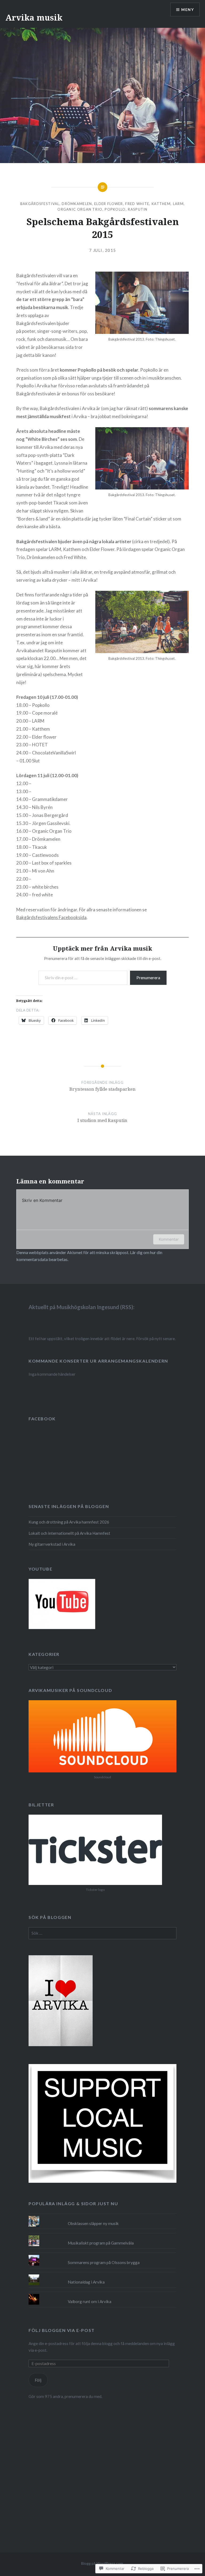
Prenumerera (148, 977)
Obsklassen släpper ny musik (93, 2223)
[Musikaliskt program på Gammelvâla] (102, 2235)
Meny (188, 9)
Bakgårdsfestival (40, 204)
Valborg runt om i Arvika (90, 2301)
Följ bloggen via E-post (62, 2330)
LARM (178, 204)
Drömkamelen (77, 204)
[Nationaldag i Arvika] (102, 2274)
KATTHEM (161, 204)
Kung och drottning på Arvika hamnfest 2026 (69, 1522)
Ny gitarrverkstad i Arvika (52, 1544)
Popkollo (115, 209)
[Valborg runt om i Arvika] (102, 2294)
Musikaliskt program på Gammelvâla (101, 2243)
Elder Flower (109, 204)
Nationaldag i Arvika (86, 2282)
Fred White (137, 204)
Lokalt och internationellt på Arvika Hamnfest (69, 1533)
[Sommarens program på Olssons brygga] (102, 2255)
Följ (38, 2380)
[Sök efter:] (102, 1933)
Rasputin (138, 209)
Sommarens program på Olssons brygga (104, 2262)
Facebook (42, 1419)
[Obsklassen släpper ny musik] (102, 2216)
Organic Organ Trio (80, 209)
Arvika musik (34, 18)
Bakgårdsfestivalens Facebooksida (51, 917)
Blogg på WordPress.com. (102, 2563)
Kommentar (169, 1239)
